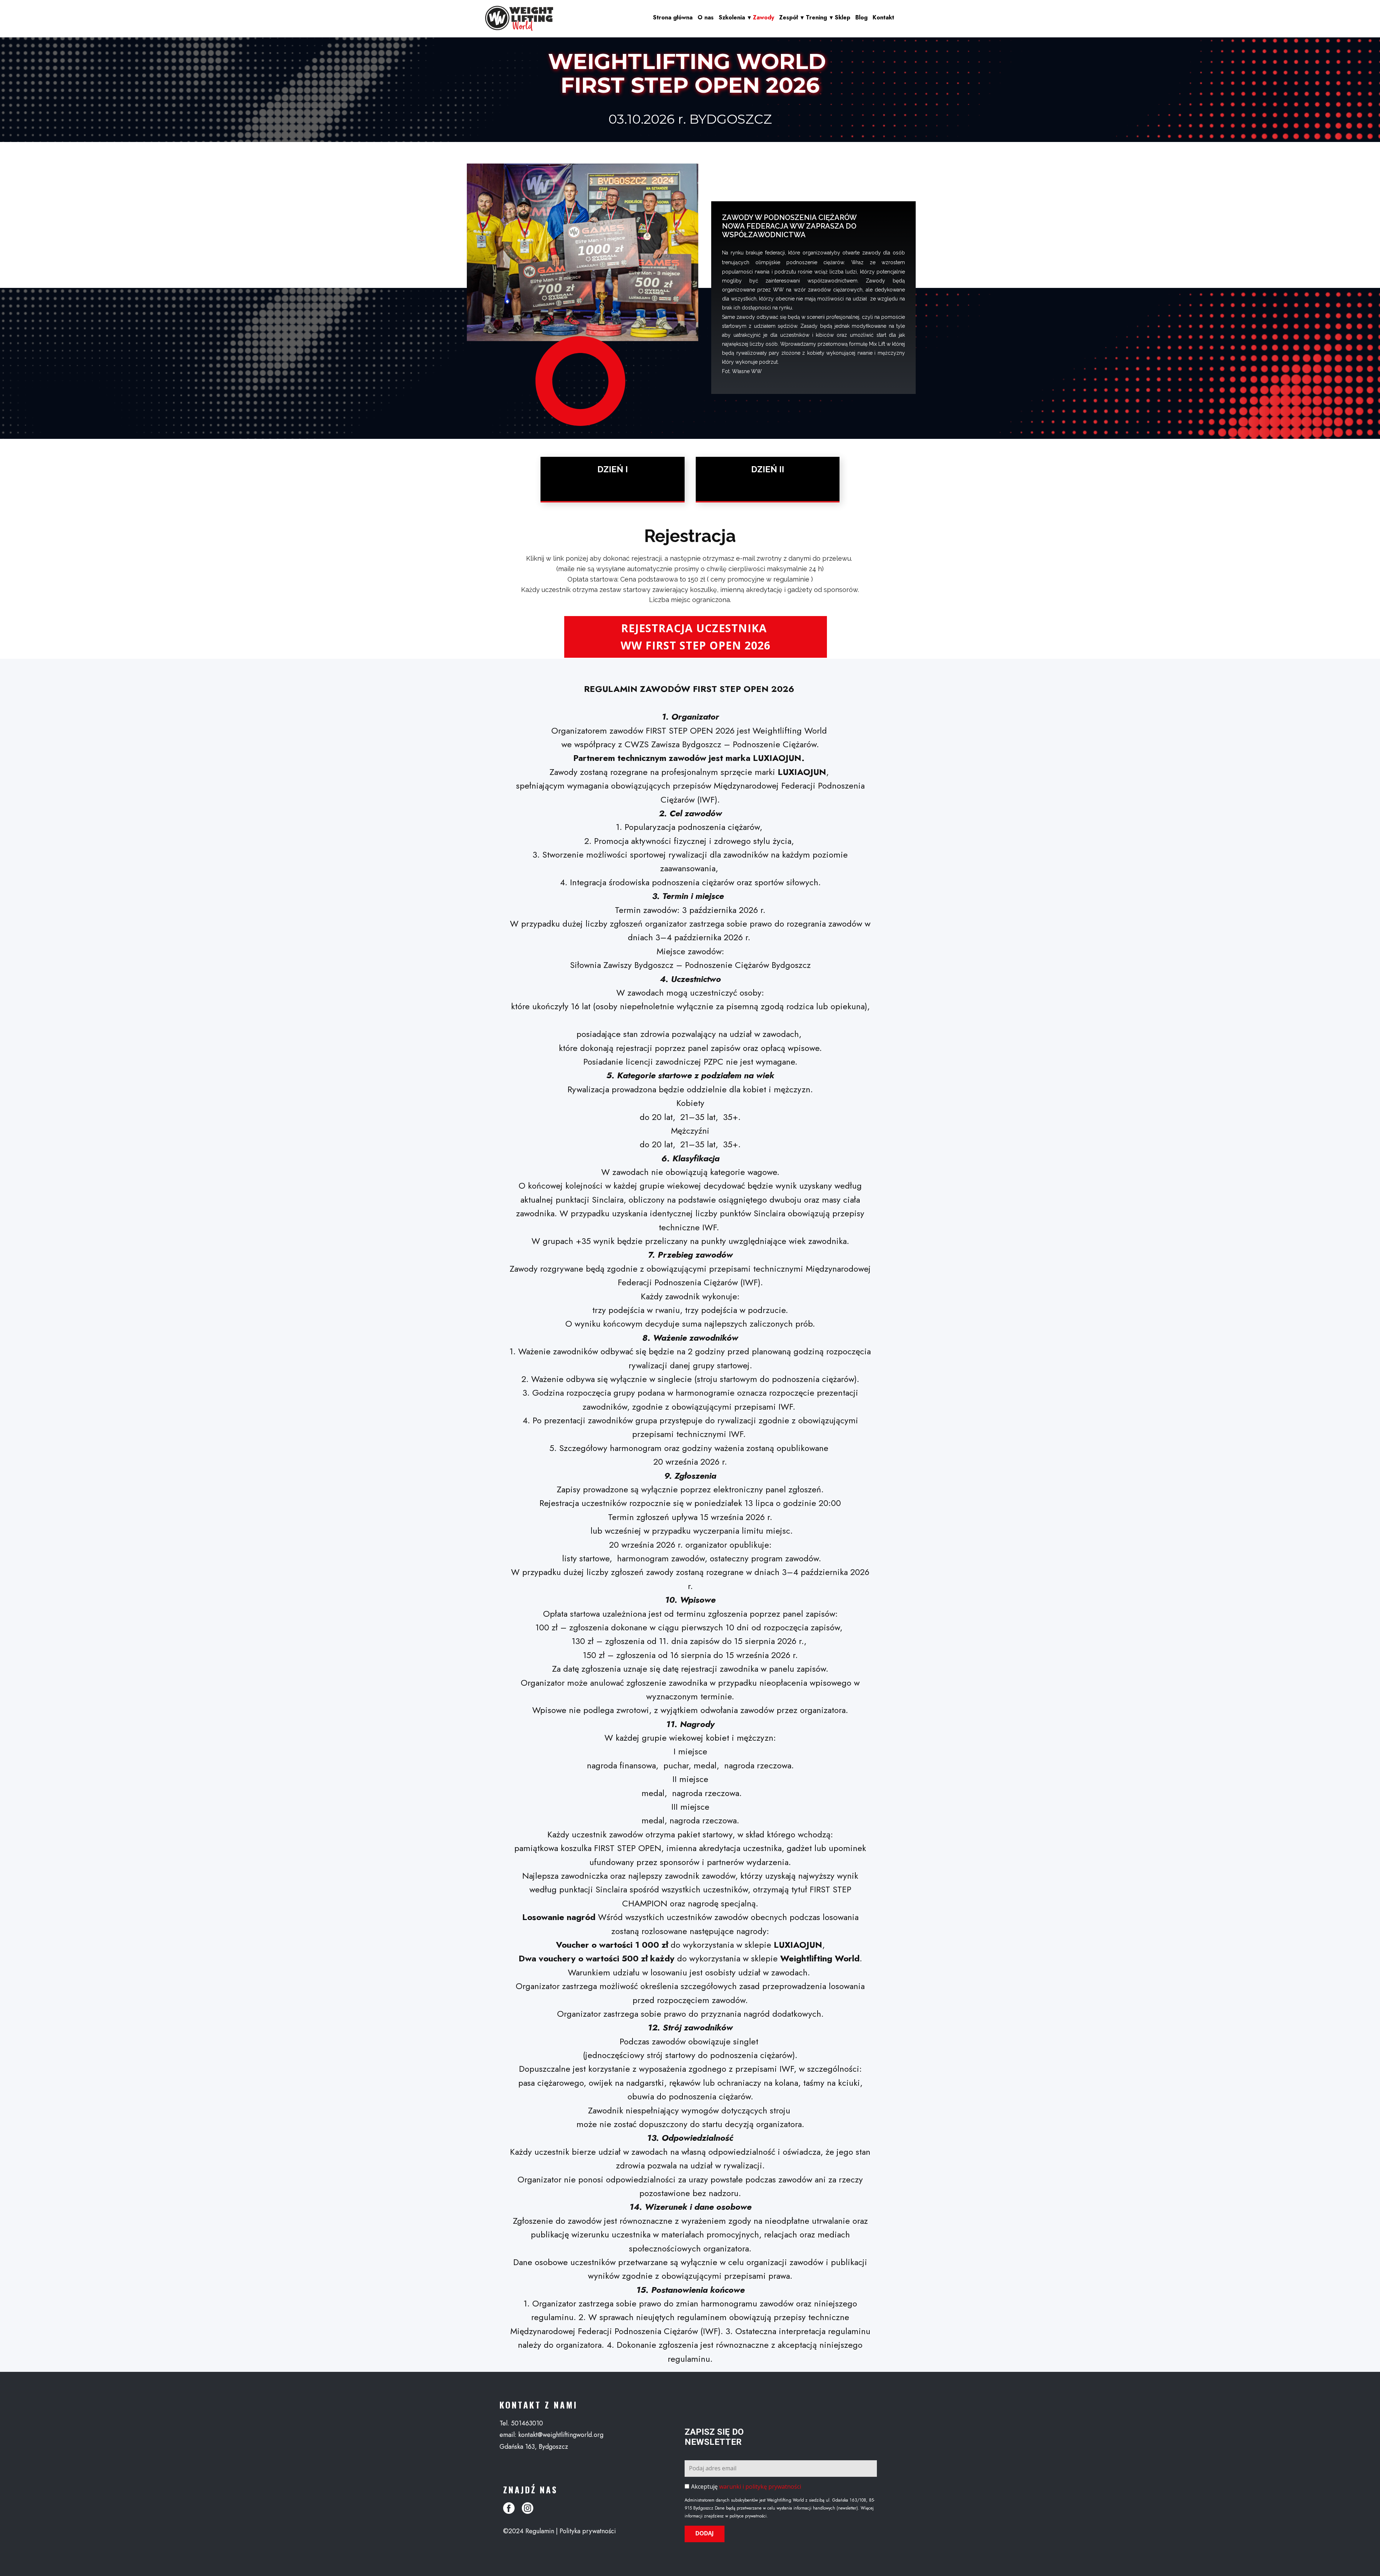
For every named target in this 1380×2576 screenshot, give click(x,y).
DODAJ (705, 2533)
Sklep (843, 17)
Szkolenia (732, 17)
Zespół (788, 17)
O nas (706, 17)
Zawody (763, 17)
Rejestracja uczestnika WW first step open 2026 (696, 637)
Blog (861, 17)
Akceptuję (746, 2487)
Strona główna (673, 17)
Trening (816, 17)
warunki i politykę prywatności (760, 2487)
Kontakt (883, 17)
